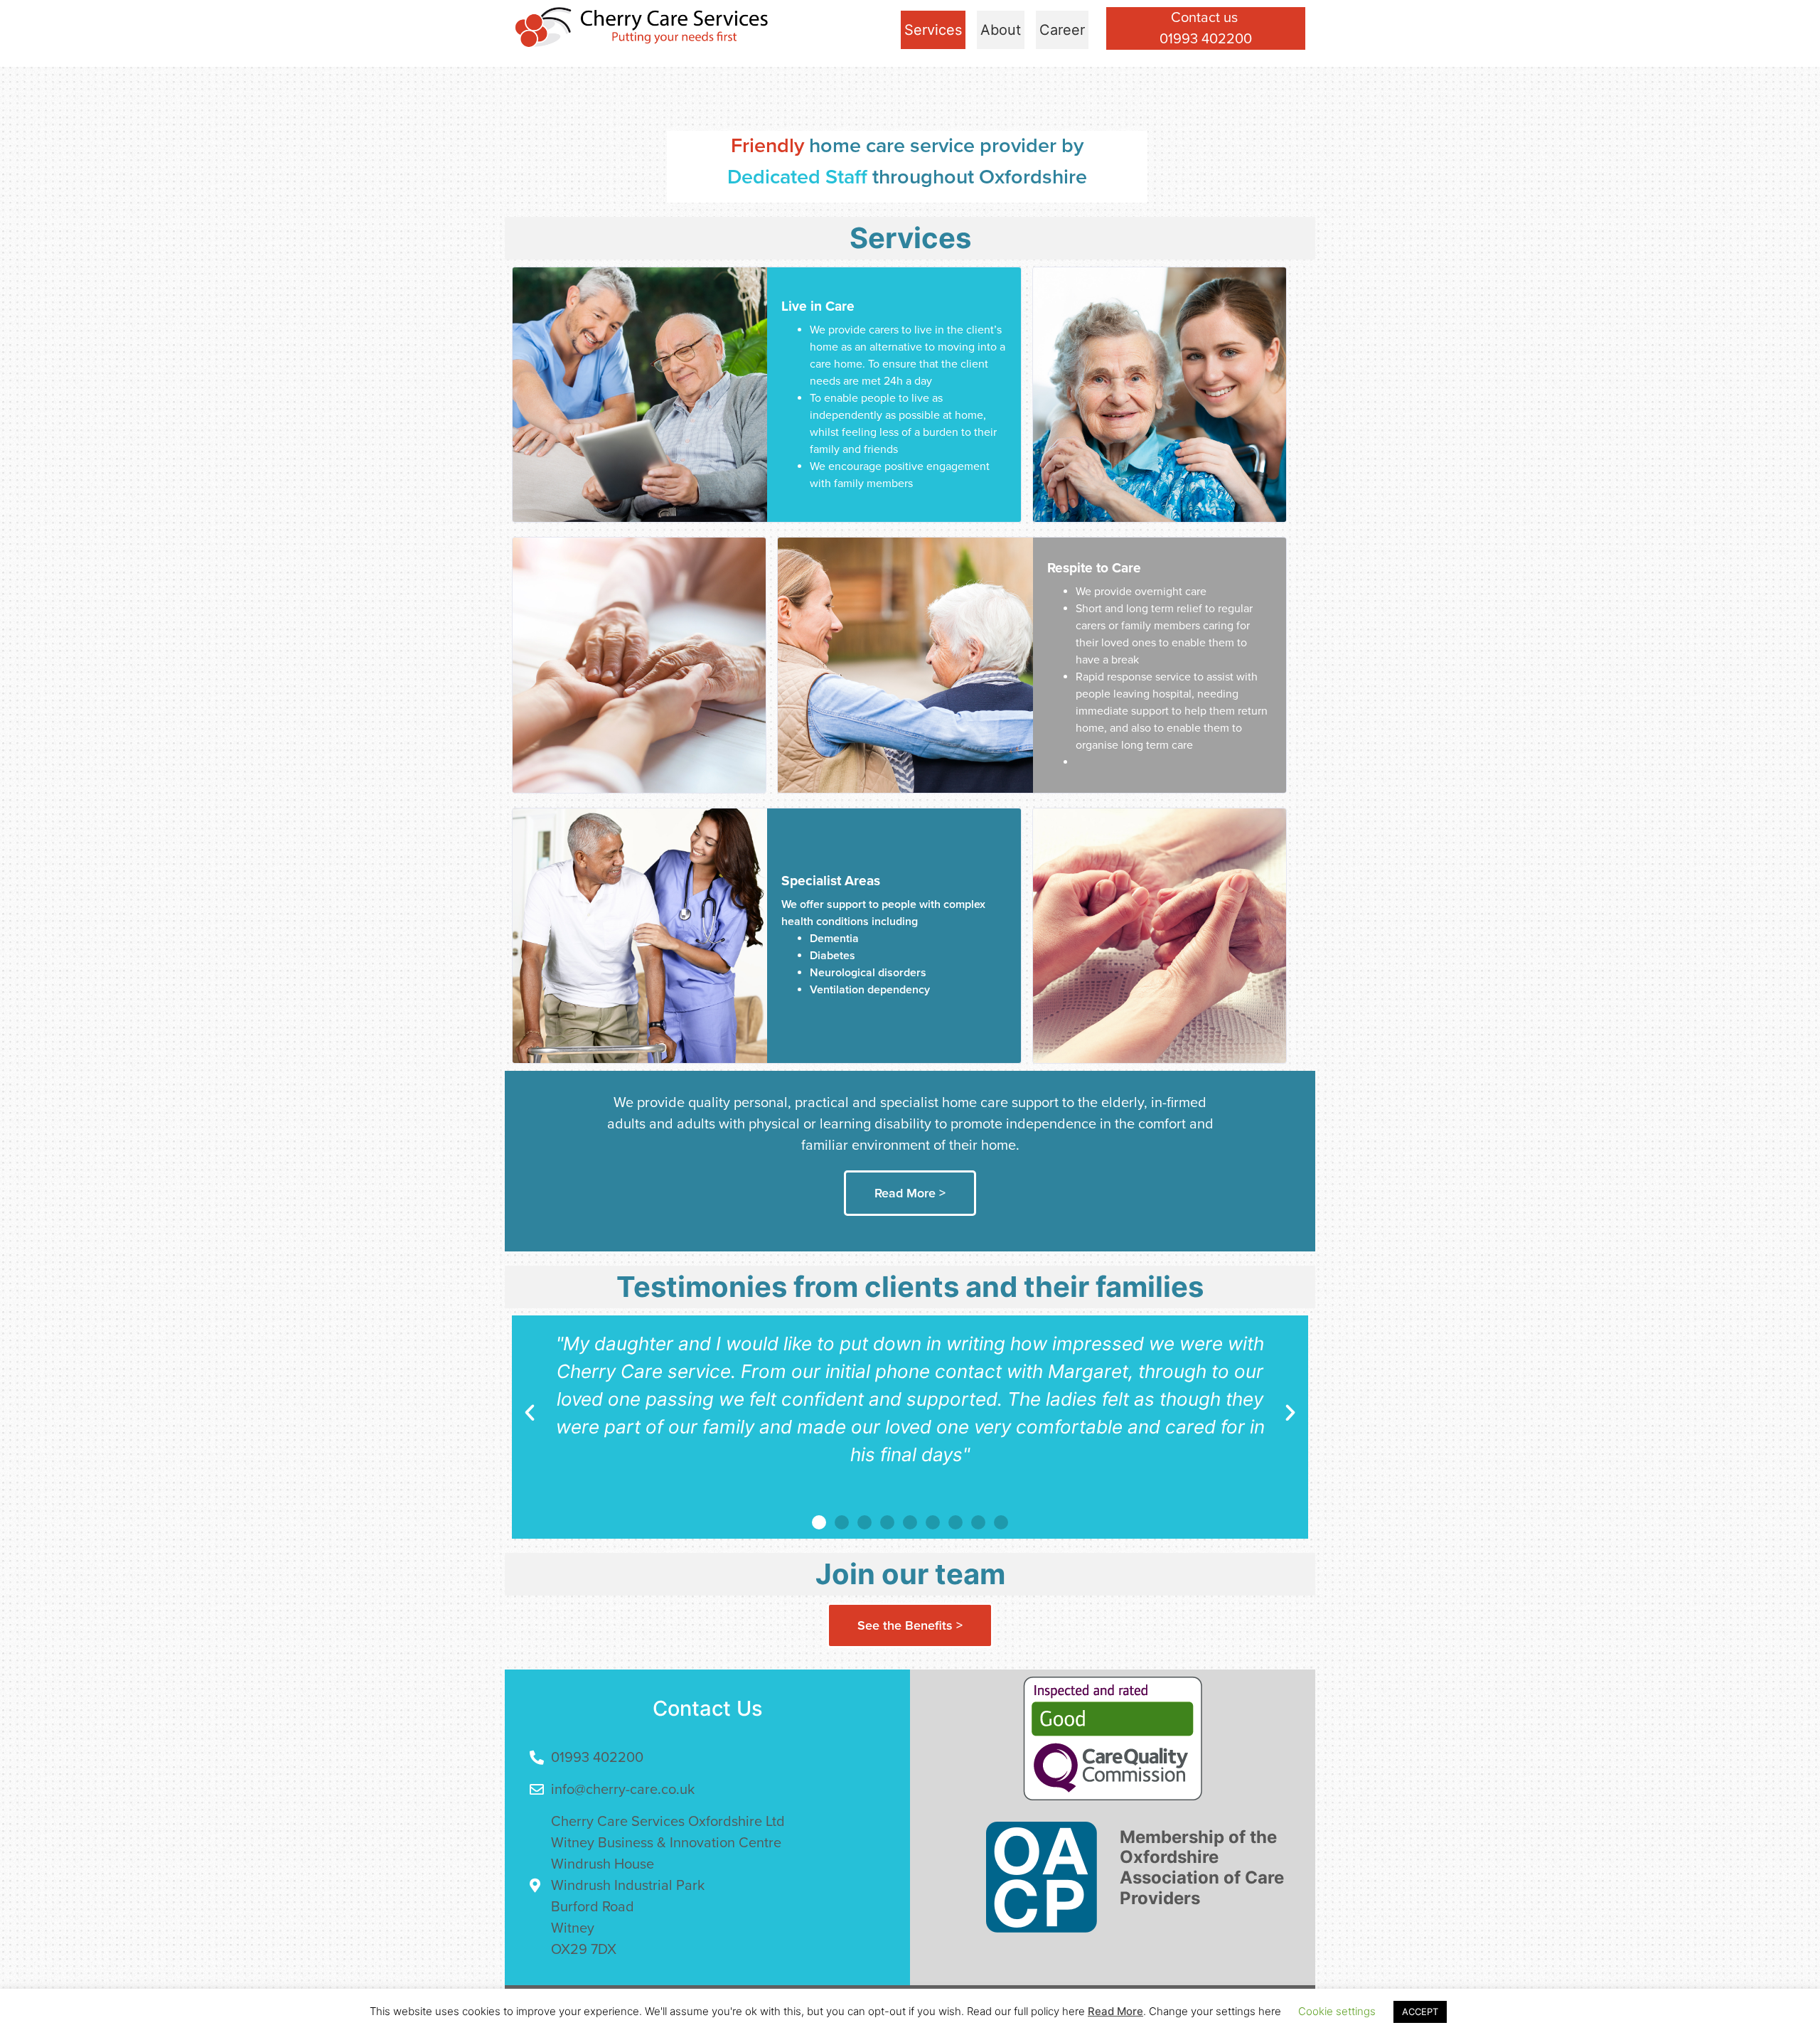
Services (933, 30)
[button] (530, 1413)
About (1001, 30)
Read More (1115, 2011)
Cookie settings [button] (1337, 2011)
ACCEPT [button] (1420, 2012)
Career (1062, 30)
